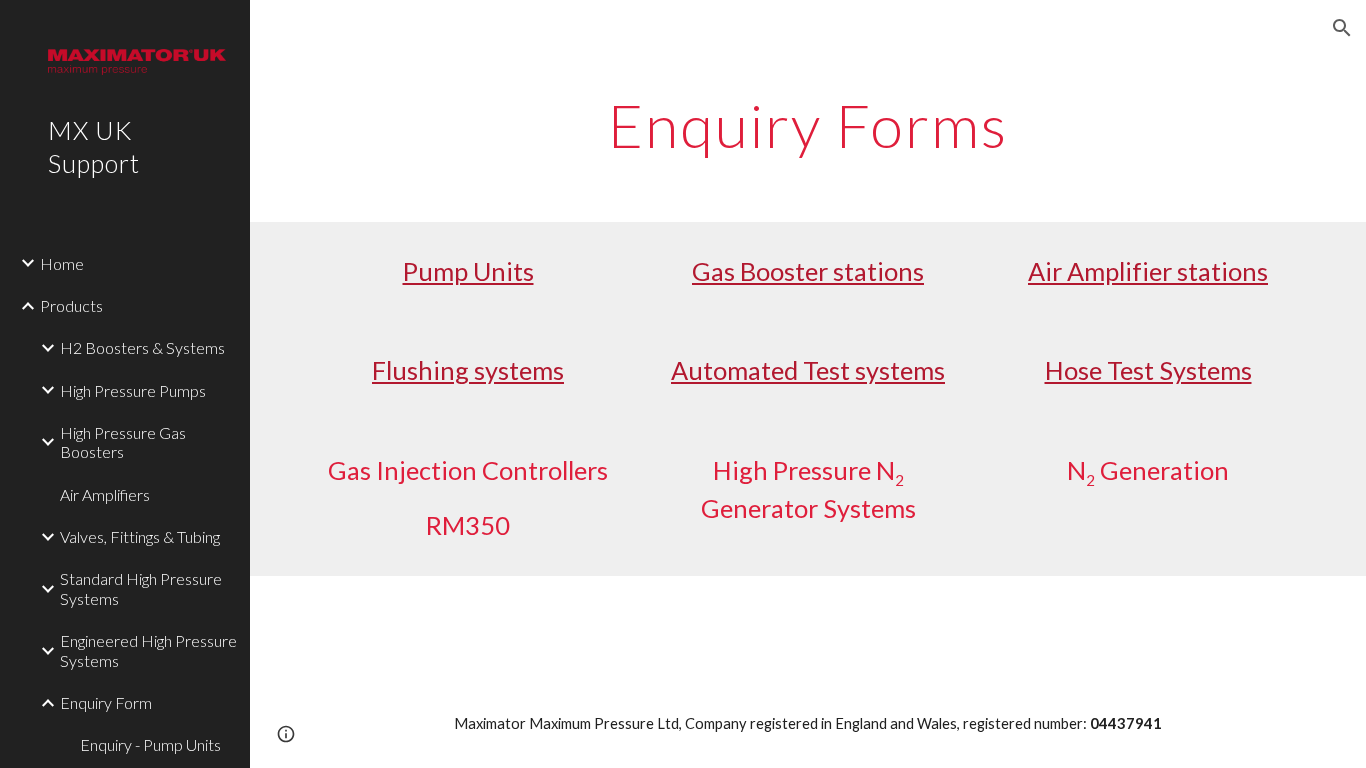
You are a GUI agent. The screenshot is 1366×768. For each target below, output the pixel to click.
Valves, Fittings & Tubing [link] (140, 536)
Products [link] (71, 305)
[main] (808, 125)
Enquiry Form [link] (106, 702)
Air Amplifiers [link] (105, 494)
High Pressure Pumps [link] (133, 390)
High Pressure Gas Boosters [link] (123, 442)
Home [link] (62, 263)
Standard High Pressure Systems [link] (141, 588)
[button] (1342, 28)
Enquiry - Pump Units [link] (150, 744)
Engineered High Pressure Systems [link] (148, 650)
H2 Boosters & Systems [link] (142, 347)
